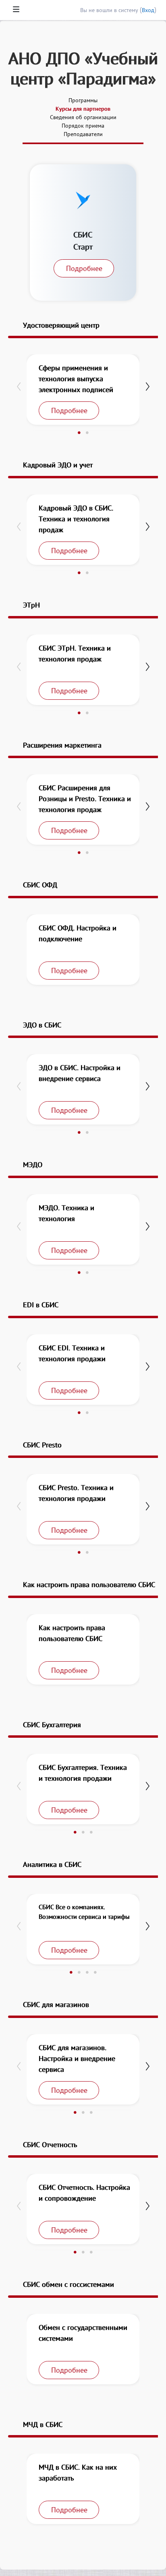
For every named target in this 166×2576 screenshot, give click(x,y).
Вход (148, 10)
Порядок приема (83, 126)
